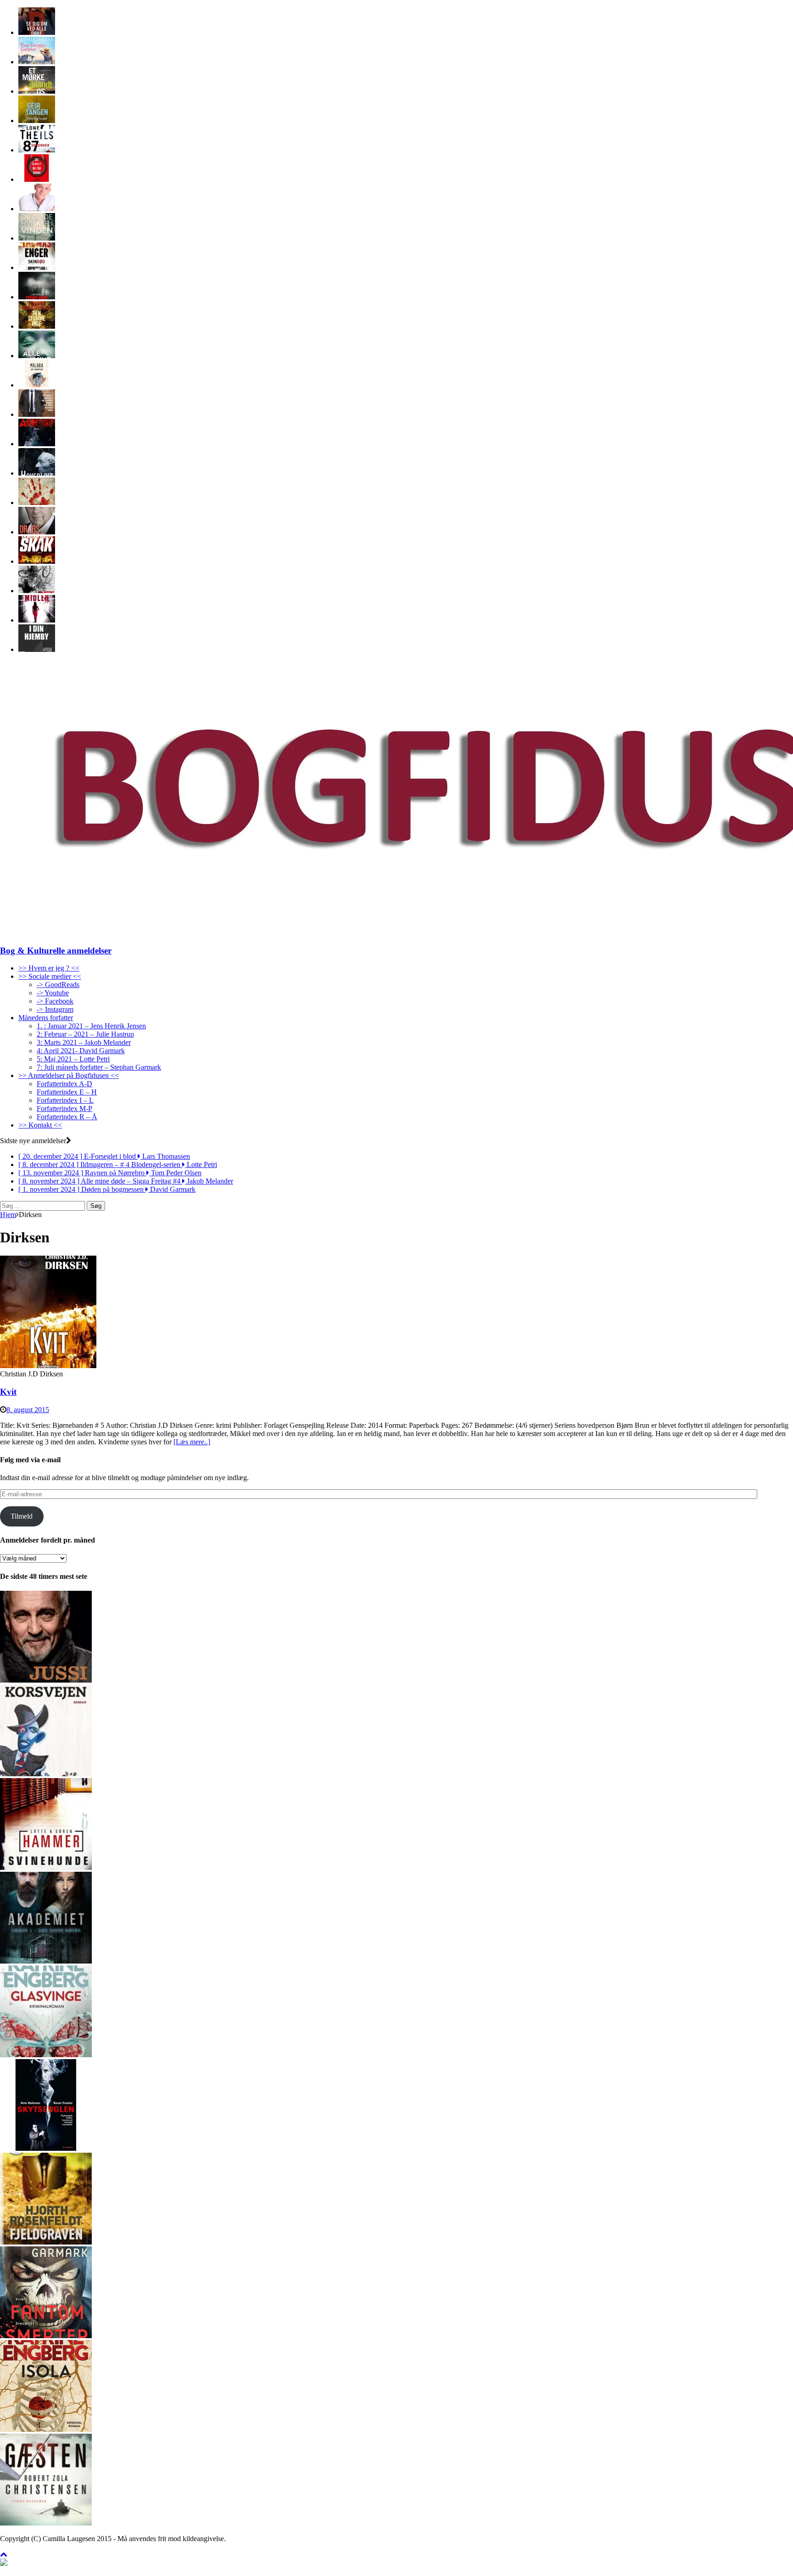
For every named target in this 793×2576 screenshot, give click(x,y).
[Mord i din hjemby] (37, 649)
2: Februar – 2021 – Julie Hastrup (85, 1034)
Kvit (8, 1392)
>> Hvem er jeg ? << (49, 968)
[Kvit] (48, 1366)
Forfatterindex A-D (64, 1084)
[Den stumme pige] (37, 326)
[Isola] (46, 2429)
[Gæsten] (46, 2523)
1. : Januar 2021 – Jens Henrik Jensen (91, 1026)
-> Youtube (53, 993)
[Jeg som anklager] (37, 414)
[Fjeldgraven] (46, 2242)
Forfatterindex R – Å (67, 1117)
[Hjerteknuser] (37, 121)
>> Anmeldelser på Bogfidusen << (69, 1075)
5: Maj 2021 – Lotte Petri (73, 1059)
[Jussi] (46, 1680)
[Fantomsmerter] (46, 2336)
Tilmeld (22, 1516)
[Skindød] (37, 267)
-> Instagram (55, 1009)
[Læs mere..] (192, 1442)
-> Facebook (55, 1001)
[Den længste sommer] (37, 62)
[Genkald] (37, 502)
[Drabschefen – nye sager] (37, 532)
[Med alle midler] (37, 620)
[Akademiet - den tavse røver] (46, 1961)
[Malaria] (37, 385)
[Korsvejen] (46, 1774)
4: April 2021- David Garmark (81, 1051)
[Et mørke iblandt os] (37, 91)
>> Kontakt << (40, 1125)
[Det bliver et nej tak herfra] (37, 179)
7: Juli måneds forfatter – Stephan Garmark (99, 1067)
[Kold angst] (37, 444)
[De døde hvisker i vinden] (37, 238)
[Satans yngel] (37, 297)
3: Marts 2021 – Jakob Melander (84, 1042)
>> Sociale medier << (50, 976)
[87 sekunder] (37, 150)
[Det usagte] (37, 591)
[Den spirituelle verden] (37, 209)
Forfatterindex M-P (64, 1108)
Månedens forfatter (46, 1018)
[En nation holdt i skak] (37, 561)
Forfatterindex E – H (67, 1092)
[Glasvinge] (46, 2055)
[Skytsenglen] (46, 2148)
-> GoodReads (58, 985)
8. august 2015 (28, 1410)
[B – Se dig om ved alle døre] (37, 32)
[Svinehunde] (46, 1867)
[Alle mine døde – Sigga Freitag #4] (37, 356)
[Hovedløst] (37, 473)
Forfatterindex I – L (65, 1100)
